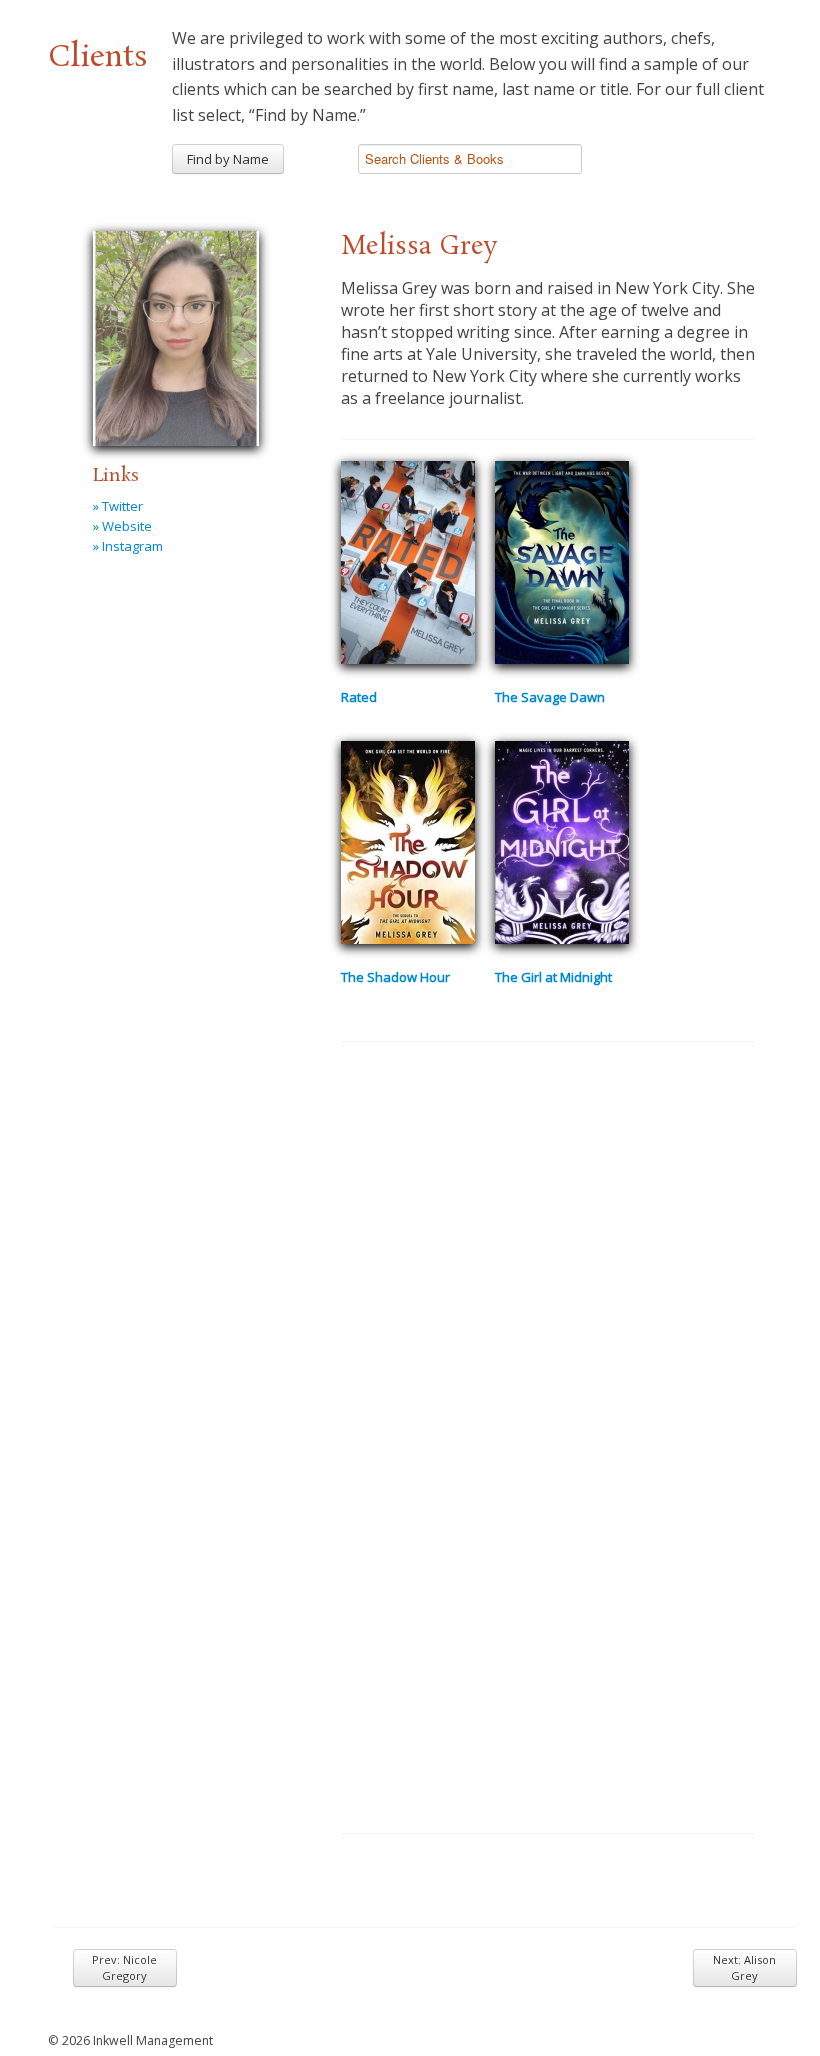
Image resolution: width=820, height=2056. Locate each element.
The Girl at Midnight (553, 977)
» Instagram (128, 546)
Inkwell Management (153, 2040)
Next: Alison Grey (744, 1967)
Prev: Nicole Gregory (124, 1967)
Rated (359, 697)
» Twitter (118, 506)
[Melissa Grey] (176, 335)
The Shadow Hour (395, 977)
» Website (122, 526)
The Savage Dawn (550, 697)
